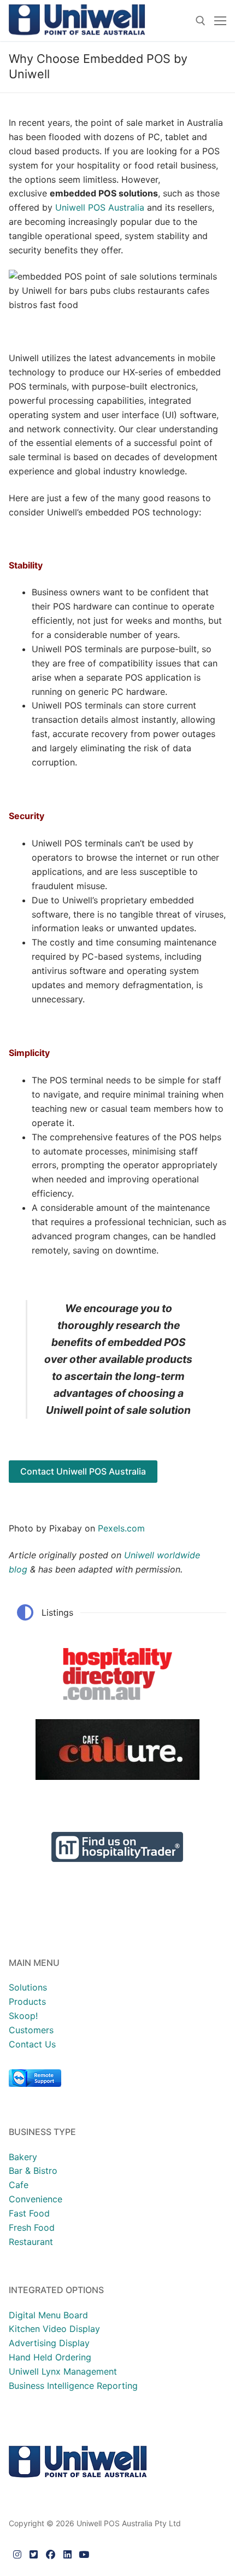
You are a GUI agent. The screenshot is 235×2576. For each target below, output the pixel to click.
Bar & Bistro (33, 2171)
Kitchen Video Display (54, 2329)
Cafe (19, 2185)
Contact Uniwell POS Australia (83, 1471)
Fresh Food (32, 2227)
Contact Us (32, 2044)
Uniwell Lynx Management (63, 2371)
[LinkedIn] (67, 2554)
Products (27, 2001)
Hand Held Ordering (50, 2357)
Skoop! (23, 2016)
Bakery (23, 2157)
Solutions (28, 1987)
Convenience (36, 2199)
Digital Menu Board (48, 2315)
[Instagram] (17, 2554)
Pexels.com (121, 1528)
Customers (31, 2030)
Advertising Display (49, 2343)
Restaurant (31, 2242)
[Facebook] (51, 2554)
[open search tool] (201, 21)
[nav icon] (220, 21)
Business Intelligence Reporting (73, 2386)
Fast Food (29, 2213)
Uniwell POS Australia (100, 207)
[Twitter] (34, 2554)
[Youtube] (84, 2554)
